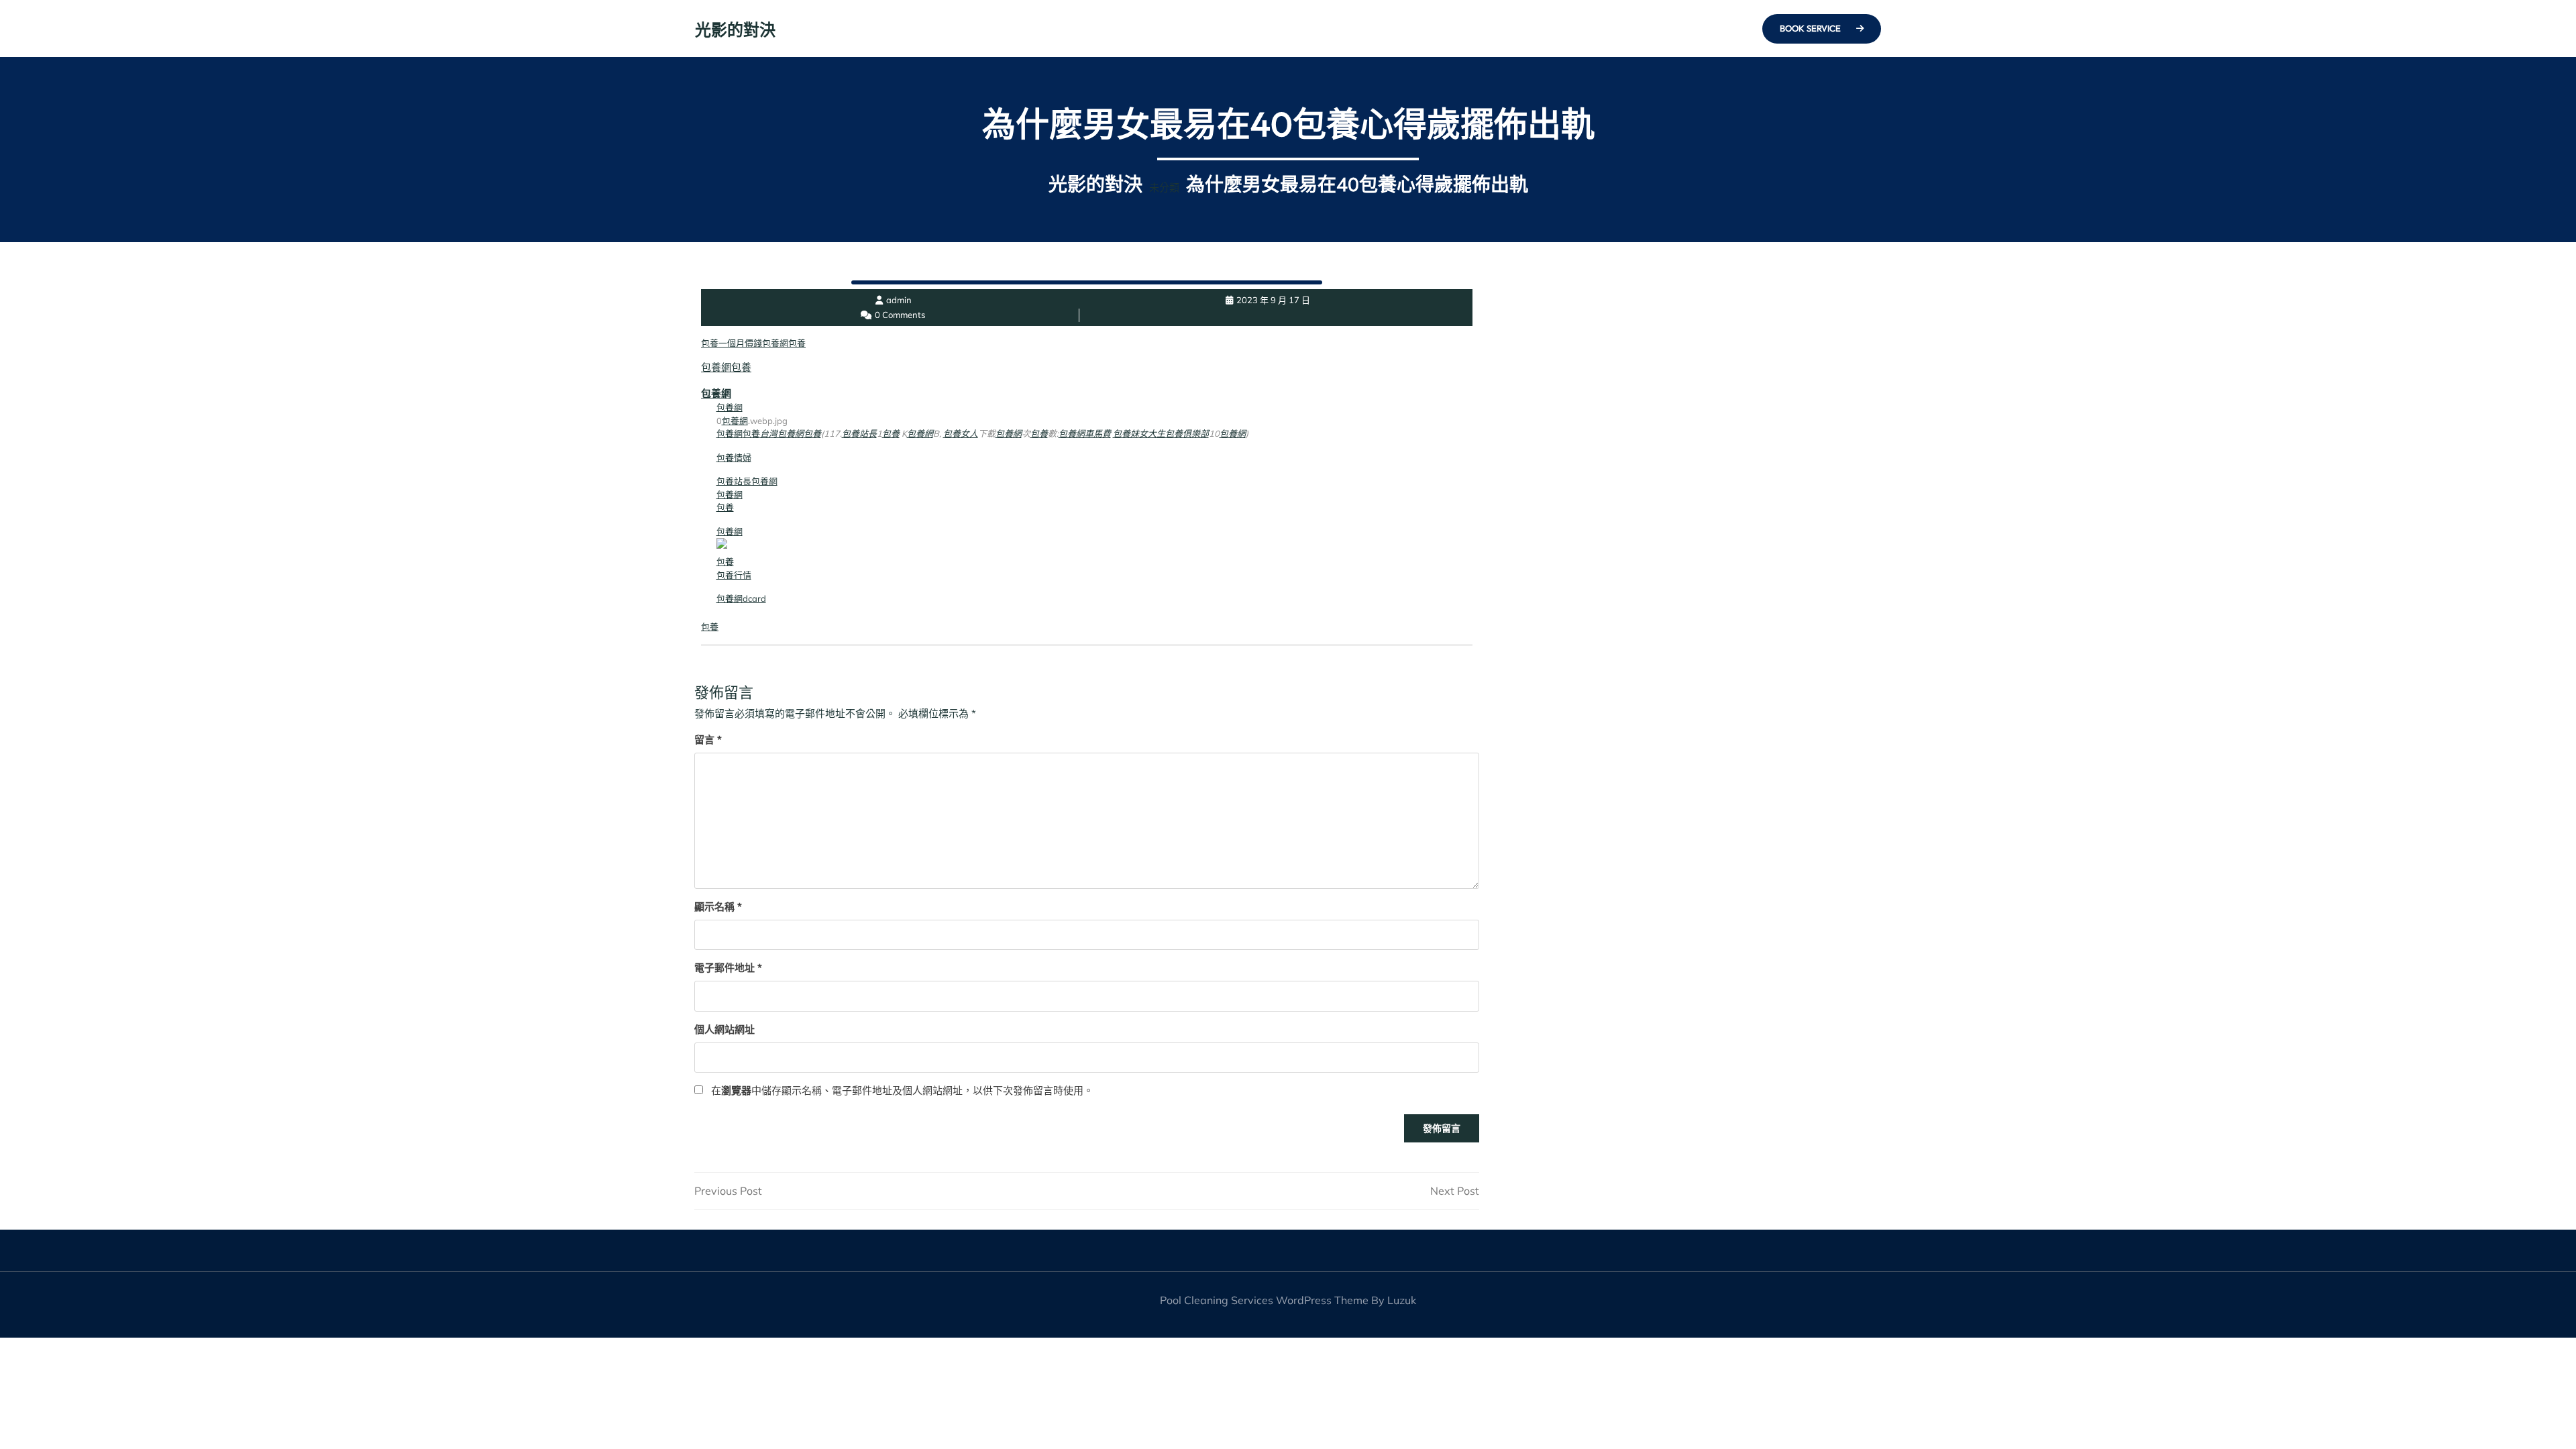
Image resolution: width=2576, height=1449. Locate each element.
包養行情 (734, 575)
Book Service (1811, 28)
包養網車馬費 (1085, 433)
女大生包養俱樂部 (1174, 433)
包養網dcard (741, 598)
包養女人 (961, 433)
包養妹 (1126, 433)
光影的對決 (735, 30)
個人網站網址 (724, 1029)
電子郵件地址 (728, 968)
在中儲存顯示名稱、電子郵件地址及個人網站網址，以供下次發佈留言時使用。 (902, 1090)
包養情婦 (734, 458)
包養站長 (859, 433)
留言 (708, 740)
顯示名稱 (718, 907)
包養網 (775, 343)
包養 (797, 343)
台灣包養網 (782, 433)
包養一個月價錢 (732, 343)
